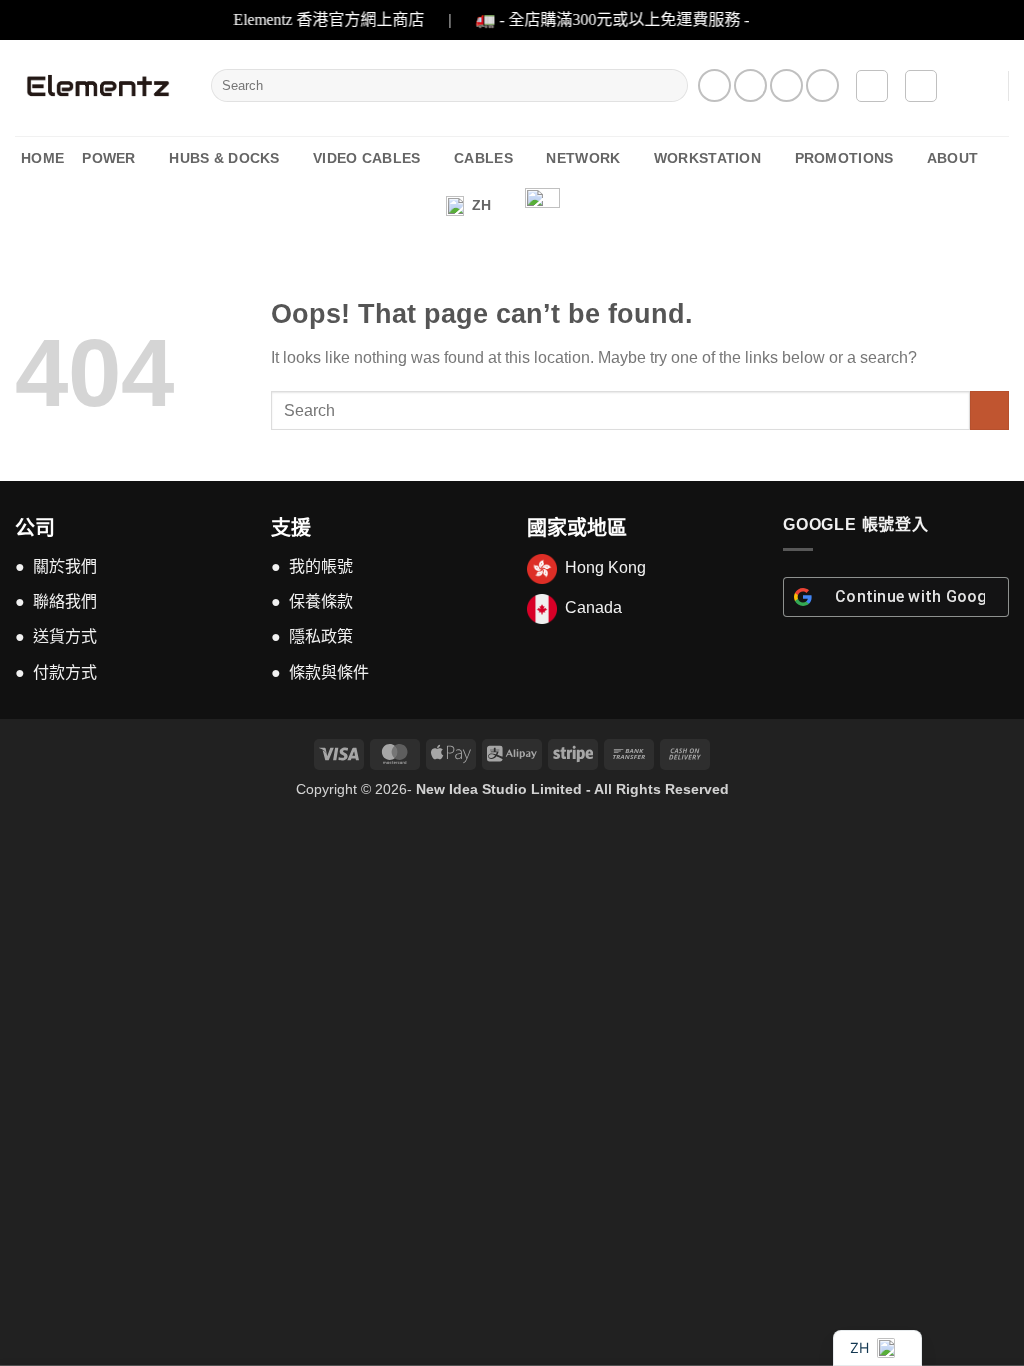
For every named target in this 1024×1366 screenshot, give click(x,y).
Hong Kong (605, 567)
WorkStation (707, 158)
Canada (593, 607)
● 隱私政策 (312, 636)
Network (583, 158)
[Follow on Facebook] (714, 85)
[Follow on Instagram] (750, 85)
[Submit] (668, 86)
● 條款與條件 (320, 672)
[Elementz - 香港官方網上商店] (98, 86)
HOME (42, 158)
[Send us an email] (786, 85)
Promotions (844, 158)
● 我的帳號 (312, 566)
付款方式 (65, 672)
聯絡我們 (65, 601)
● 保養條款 (312, 601)
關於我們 (65, 566)
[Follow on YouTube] (822, 85)
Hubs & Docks (224, 158)
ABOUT (952, 158)
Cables (483, 158)
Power (108, 158)
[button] (872, 86)
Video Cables (366, 158)
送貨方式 (65, 636)
